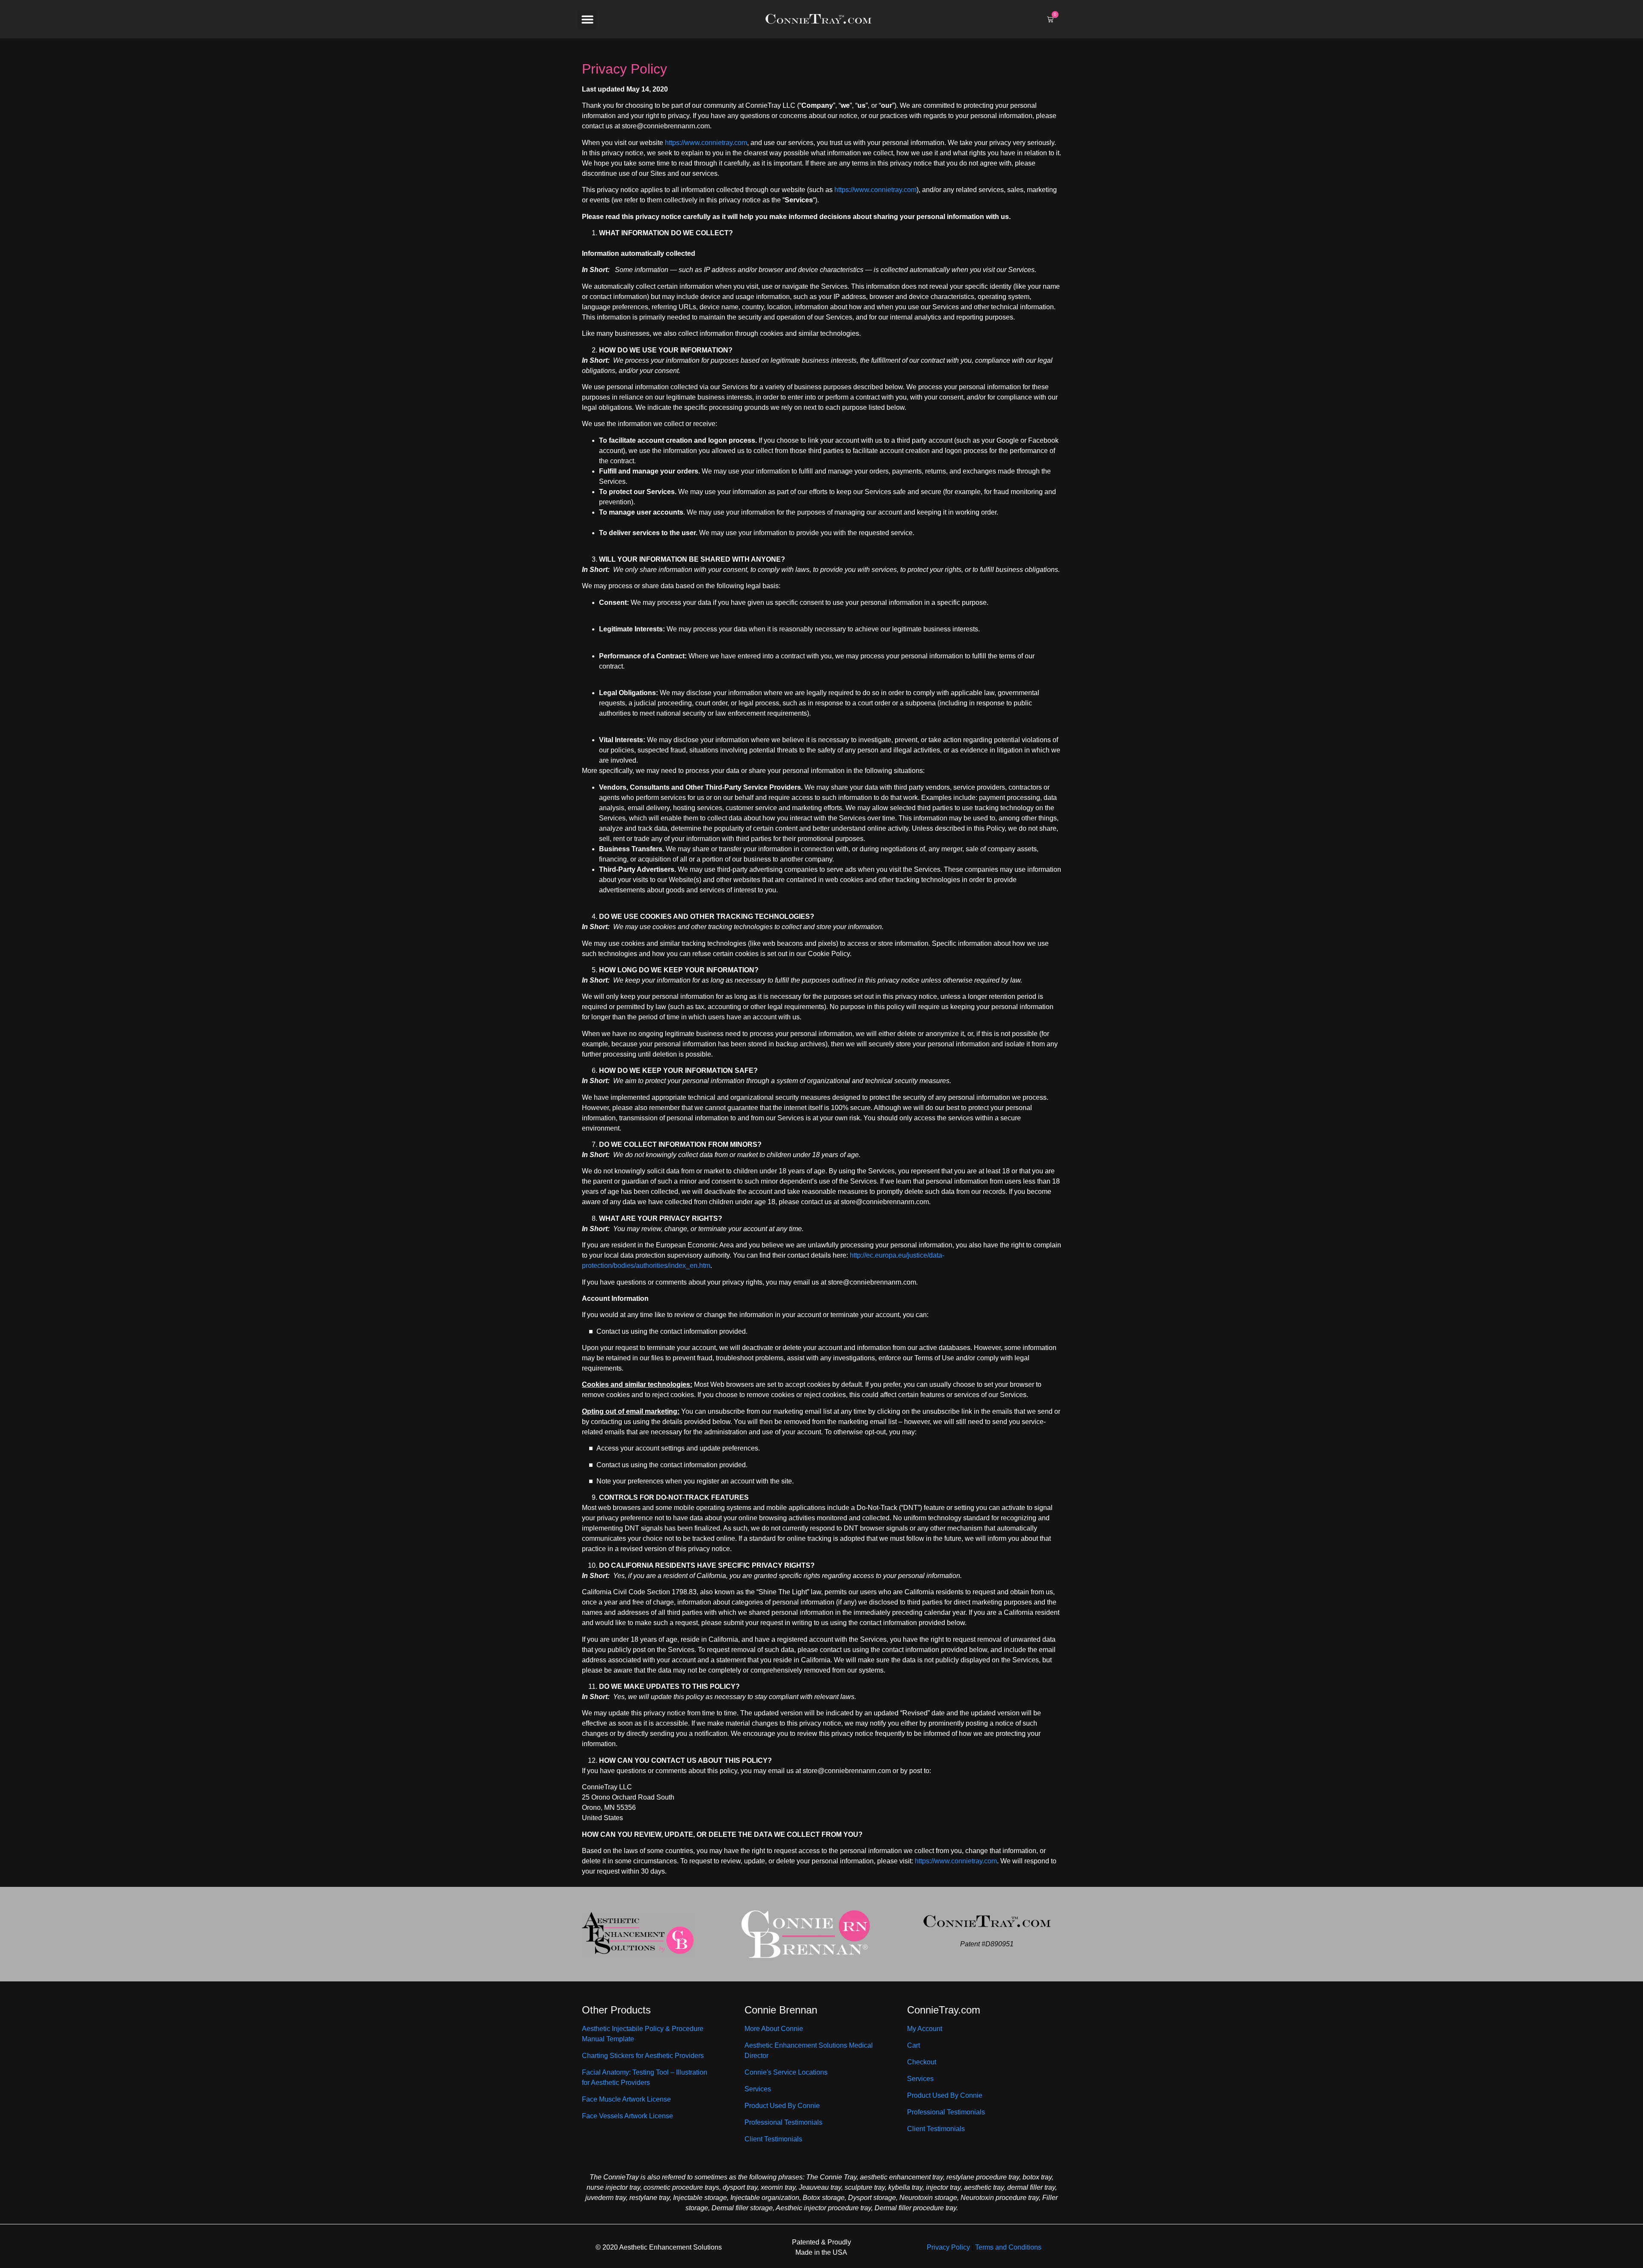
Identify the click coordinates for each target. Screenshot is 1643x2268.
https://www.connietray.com (706, 143)
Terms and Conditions (1008, 2247)
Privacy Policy (948, 2247)
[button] (587, 19)
